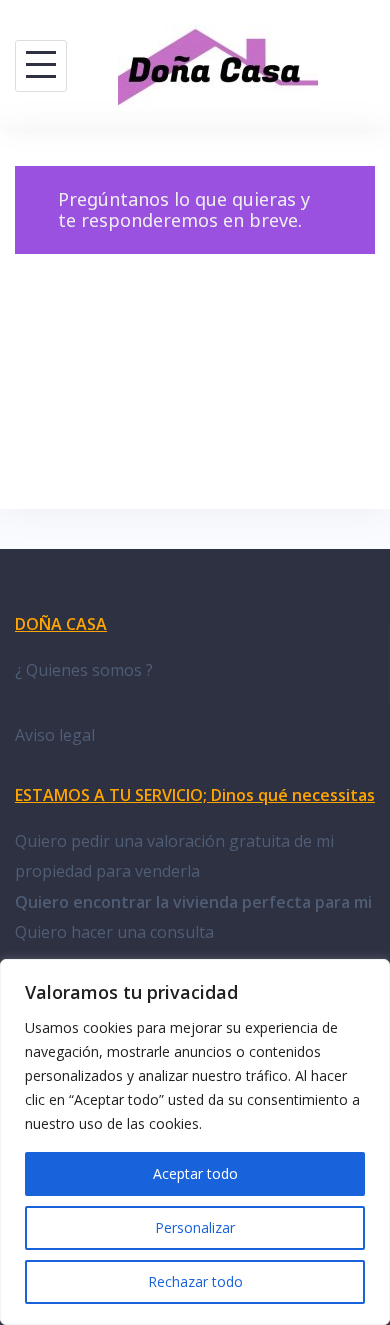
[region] (195, 1142)
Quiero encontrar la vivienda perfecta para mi (193, 902)
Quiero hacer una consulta (114, 932)
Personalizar (195, 1227)
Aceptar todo (195, 1173)
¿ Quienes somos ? (84, 670)
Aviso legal (55, 735)
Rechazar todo (195, 1281)
